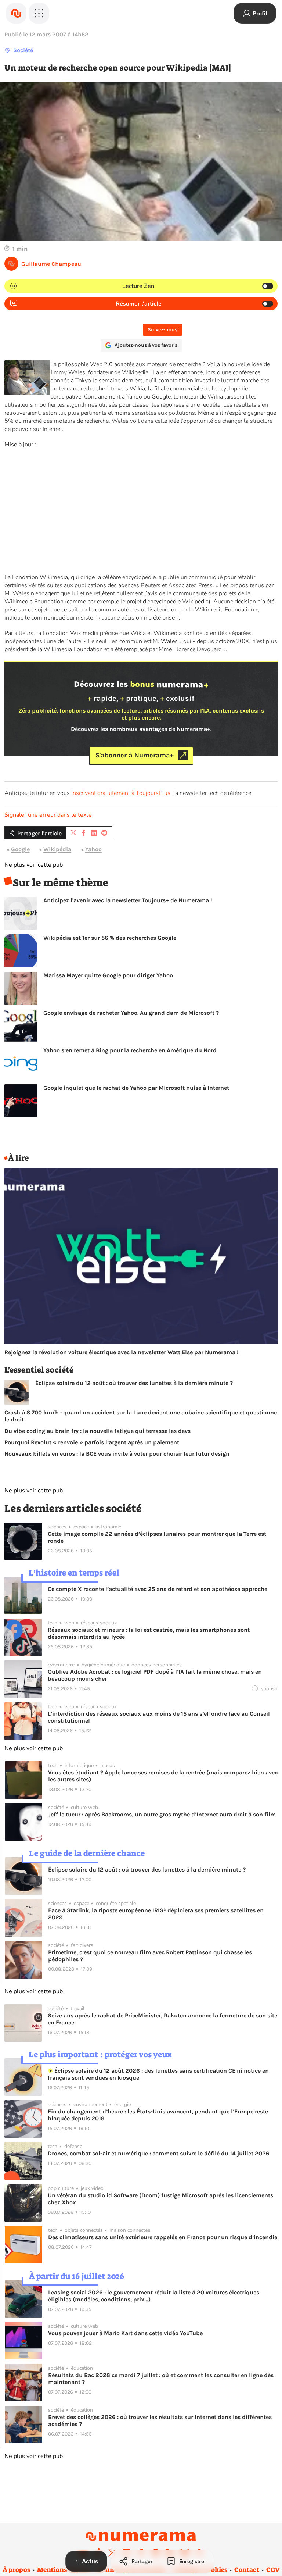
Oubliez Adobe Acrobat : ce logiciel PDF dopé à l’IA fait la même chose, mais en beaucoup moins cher (155, 1675)
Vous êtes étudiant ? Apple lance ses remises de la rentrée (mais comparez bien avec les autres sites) (163, 1776)
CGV (273, 2570)
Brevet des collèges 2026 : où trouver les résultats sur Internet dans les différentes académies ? (160, 2420)
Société (23, 50)
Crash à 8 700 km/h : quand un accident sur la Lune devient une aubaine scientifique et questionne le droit (141, 1416)
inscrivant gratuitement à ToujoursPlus (121, 793)
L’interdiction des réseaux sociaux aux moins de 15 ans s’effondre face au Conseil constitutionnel (159, 1717)
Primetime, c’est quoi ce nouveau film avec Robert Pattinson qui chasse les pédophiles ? (150, 1956)
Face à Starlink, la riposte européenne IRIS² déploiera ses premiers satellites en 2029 (156, 1914)
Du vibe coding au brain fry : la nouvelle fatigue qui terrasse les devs (97, 1431)
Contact (247, 2570)
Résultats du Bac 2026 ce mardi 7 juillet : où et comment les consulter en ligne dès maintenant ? (161, 2379)
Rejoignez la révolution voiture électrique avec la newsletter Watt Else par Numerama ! (122, 1352)
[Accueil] (16, 13)
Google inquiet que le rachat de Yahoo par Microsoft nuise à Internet (136, 1088)
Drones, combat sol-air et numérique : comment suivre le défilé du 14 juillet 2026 (159, 2153)
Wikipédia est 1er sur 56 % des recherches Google (110, 938)
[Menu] (39, 13)
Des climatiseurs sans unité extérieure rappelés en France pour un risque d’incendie (163, 2237)
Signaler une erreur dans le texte (48, 815)
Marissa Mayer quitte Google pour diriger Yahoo (108, 975)
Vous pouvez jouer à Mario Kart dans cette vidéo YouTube (125, 2333)
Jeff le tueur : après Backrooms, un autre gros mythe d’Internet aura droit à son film (162, 1814)
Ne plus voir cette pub (34, 865)
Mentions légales (63, 2570)
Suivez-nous (162, 330)
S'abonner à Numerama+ (135, 755)
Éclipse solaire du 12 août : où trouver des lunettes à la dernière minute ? (134, 1383)
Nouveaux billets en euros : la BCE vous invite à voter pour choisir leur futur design (117, 1454)
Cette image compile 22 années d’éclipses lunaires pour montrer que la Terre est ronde (157, 1537)
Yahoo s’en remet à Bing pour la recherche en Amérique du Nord (130, 1050)
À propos (16, 2570)
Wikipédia (57, 849)
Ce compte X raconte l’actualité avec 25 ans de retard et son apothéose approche (158, 1589)
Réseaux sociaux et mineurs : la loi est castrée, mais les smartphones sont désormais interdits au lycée (149, 1633)
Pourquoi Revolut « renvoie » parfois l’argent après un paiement (92, 1442)
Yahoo (93, 849)
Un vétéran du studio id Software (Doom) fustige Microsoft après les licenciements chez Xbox (160, 2199)
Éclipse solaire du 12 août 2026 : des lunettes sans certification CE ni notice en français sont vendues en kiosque (158, 2074)
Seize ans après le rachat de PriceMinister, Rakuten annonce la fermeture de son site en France (162, 2019)
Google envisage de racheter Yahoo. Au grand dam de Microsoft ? (131, 1013)
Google (20, 849)
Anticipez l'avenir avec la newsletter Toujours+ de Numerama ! (128, 900)
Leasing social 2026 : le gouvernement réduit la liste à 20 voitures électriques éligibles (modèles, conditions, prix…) (154, 2296)
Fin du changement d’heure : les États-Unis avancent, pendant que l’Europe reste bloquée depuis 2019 (158, 2115)
